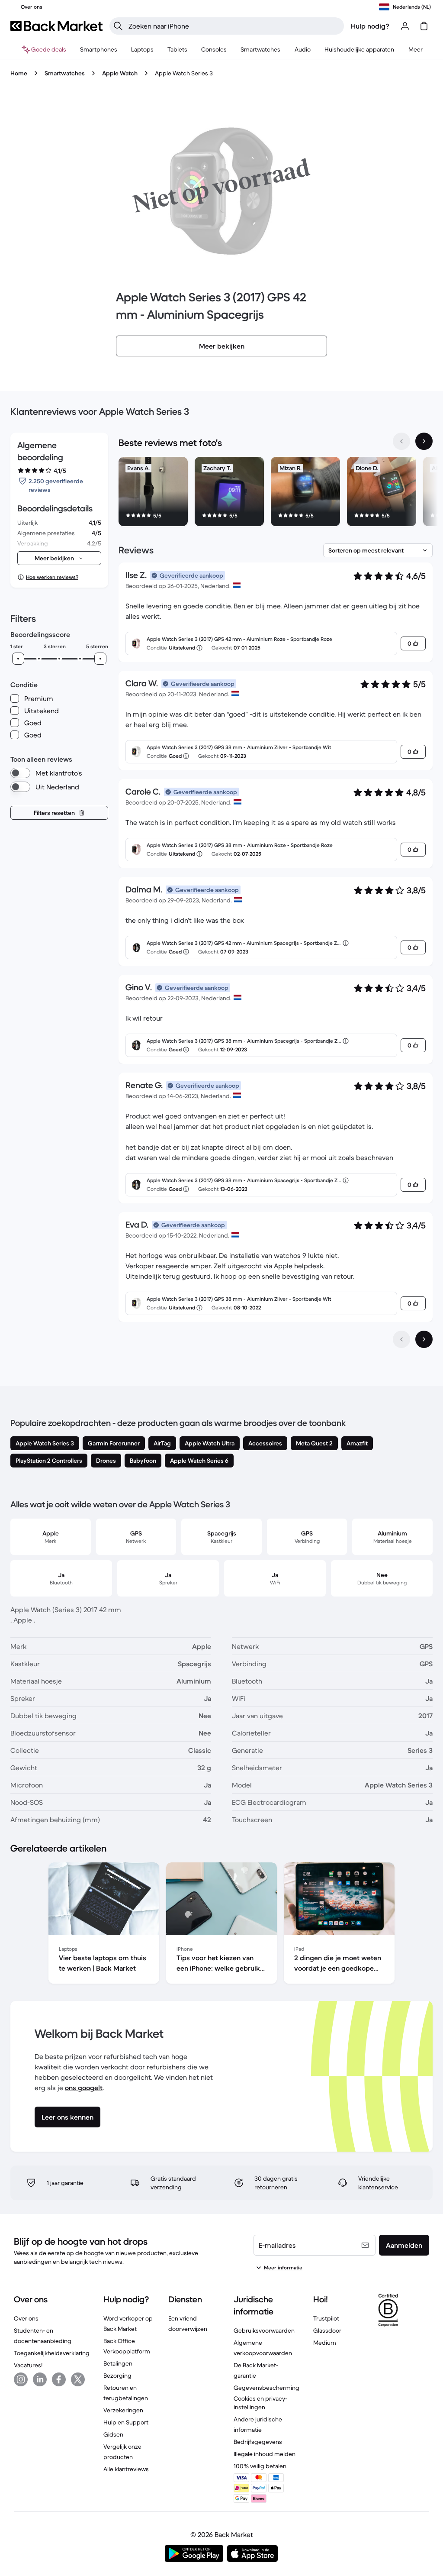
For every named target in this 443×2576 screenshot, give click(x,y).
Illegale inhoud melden (265, 2454)
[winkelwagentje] (424, 26)
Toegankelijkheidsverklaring (52, 2353)
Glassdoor (327, 2330)
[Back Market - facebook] (59, 2379)
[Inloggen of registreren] (405, 26)
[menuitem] (99, 49)
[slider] (18, 659)
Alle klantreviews (126, 2469)
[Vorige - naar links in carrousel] (401, 441)
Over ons (26, 2318)
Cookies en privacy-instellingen (260, 2403)
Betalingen (118, 2363)
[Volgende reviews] (424, 1339)
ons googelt (84, 2088)
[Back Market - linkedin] (40, 2379)
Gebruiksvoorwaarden (264, 2330)
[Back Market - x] (78, 2379)
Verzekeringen (123, 2410)
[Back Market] (56, 26)
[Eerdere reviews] (401, 1339)
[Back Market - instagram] (21, 2379)
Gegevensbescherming (266, 2388)
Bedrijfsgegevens (258, 2442)
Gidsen (113, 2434)
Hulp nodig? (370, 26)
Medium (325, 2343)
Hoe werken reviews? (52, 577)
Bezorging (117, 2376)
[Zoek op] (118, 26)
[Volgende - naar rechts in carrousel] (424, 441)
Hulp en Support (126, 2422)
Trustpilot (326, 2318)
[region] (276, 493)
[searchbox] (234, 26)
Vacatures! (28, 2365)
